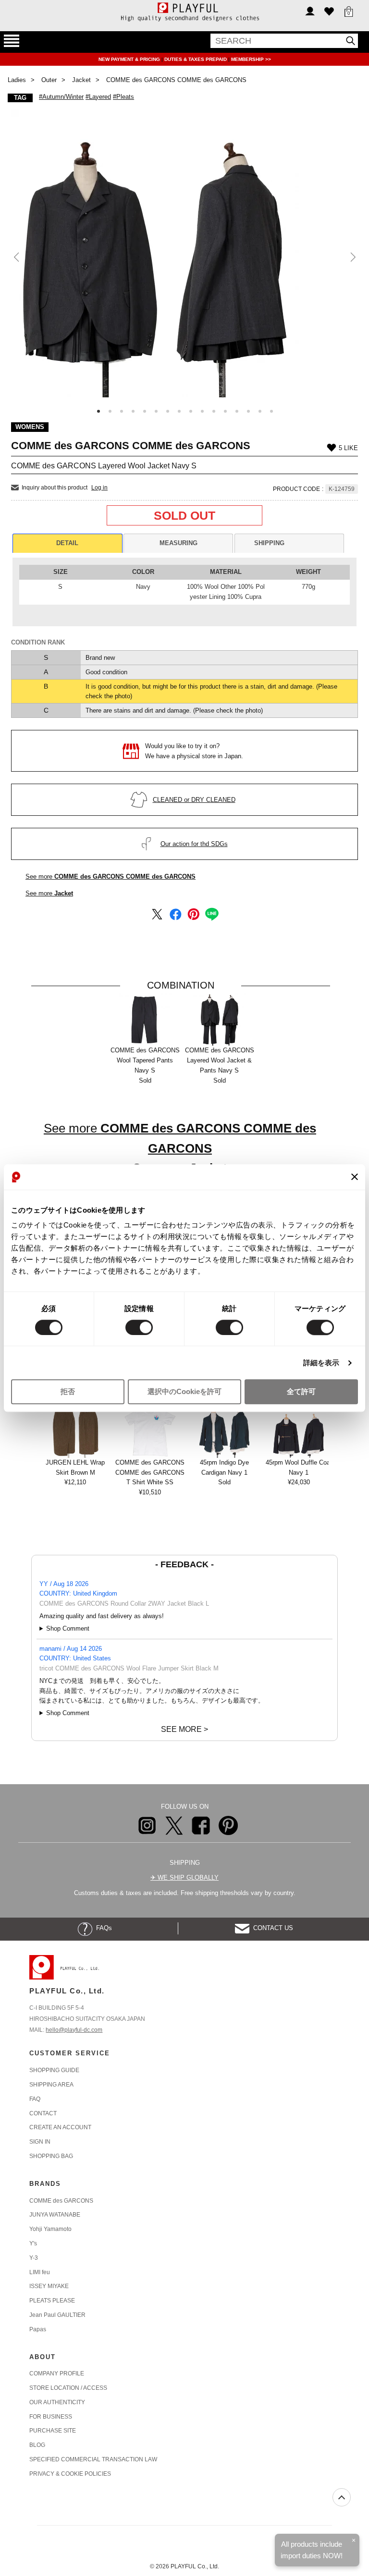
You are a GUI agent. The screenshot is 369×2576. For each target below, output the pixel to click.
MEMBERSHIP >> (251, 59)
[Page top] (342, 2497)
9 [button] (191, 411)
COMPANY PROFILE (57, 2373)
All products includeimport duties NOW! (312, 2550)
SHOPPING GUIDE (54, 2070)
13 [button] (237, 411)
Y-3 (34, 2258)
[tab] (67, 543)
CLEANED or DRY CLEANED (194, 800)
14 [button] (248, 411)
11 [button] (214, 411)
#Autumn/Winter (61, 97)
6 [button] (156, 411)
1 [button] (98, 411)
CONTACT (43, 2113)
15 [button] (260, 411)
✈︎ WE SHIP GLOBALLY (184, 1878)
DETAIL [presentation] (67, 543)
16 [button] (271, 411)
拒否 (68, 1392)
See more (111, 877)
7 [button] (168, 411)
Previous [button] (17, 257)
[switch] (139, 1327)
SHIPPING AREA (51, 2085)
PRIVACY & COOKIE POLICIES (70, 2474)
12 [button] (225, 411)
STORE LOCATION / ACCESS (68, 2388)
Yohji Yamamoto (50, 2229)
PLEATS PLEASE (52, 2301)
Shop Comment (68, 1628)
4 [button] (133, 411)
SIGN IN (40, 2142)
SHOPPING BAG (51, 2156)
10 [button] (202, 411)
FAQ (35, 2099)
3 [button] (122, 411)
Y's (33, 2243)
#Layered (98, 97)
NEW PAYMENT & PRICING (130, 59)
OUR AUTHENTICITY (57, 2402)
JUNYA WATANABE (55, 2215)
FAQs (102, 1928)
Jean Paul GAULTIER (57, 2315)
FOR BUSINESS (51, 2417)
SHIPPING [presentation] (269, 543)
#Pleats (123, 97)
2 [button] (110, 411)
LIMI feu (40, 2272)
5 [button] (145, 411)
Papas (38, 2329)
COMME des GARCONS (61, 2201)
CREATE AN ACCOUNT (60, 2127)
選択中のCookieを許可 (184, 1392)
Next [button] (352, 257)
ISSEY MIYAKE (49, 2286)
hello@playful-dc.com (74, 2030)
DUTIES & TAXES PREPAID (196, 59)
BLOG (37, 2445)
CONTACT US (271, 1928)
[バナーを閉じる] (355, 1177)
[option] (184, 253)
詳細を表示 (321, 1363)
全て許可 (301, 1392)
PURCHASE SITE (53, 2431)
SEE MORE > (184, 1729)
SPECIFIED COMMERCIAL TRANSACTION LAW (93, 2459)
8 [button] (179, 411)
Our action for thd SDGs (194, 844)
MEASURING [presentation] (178, 543)
